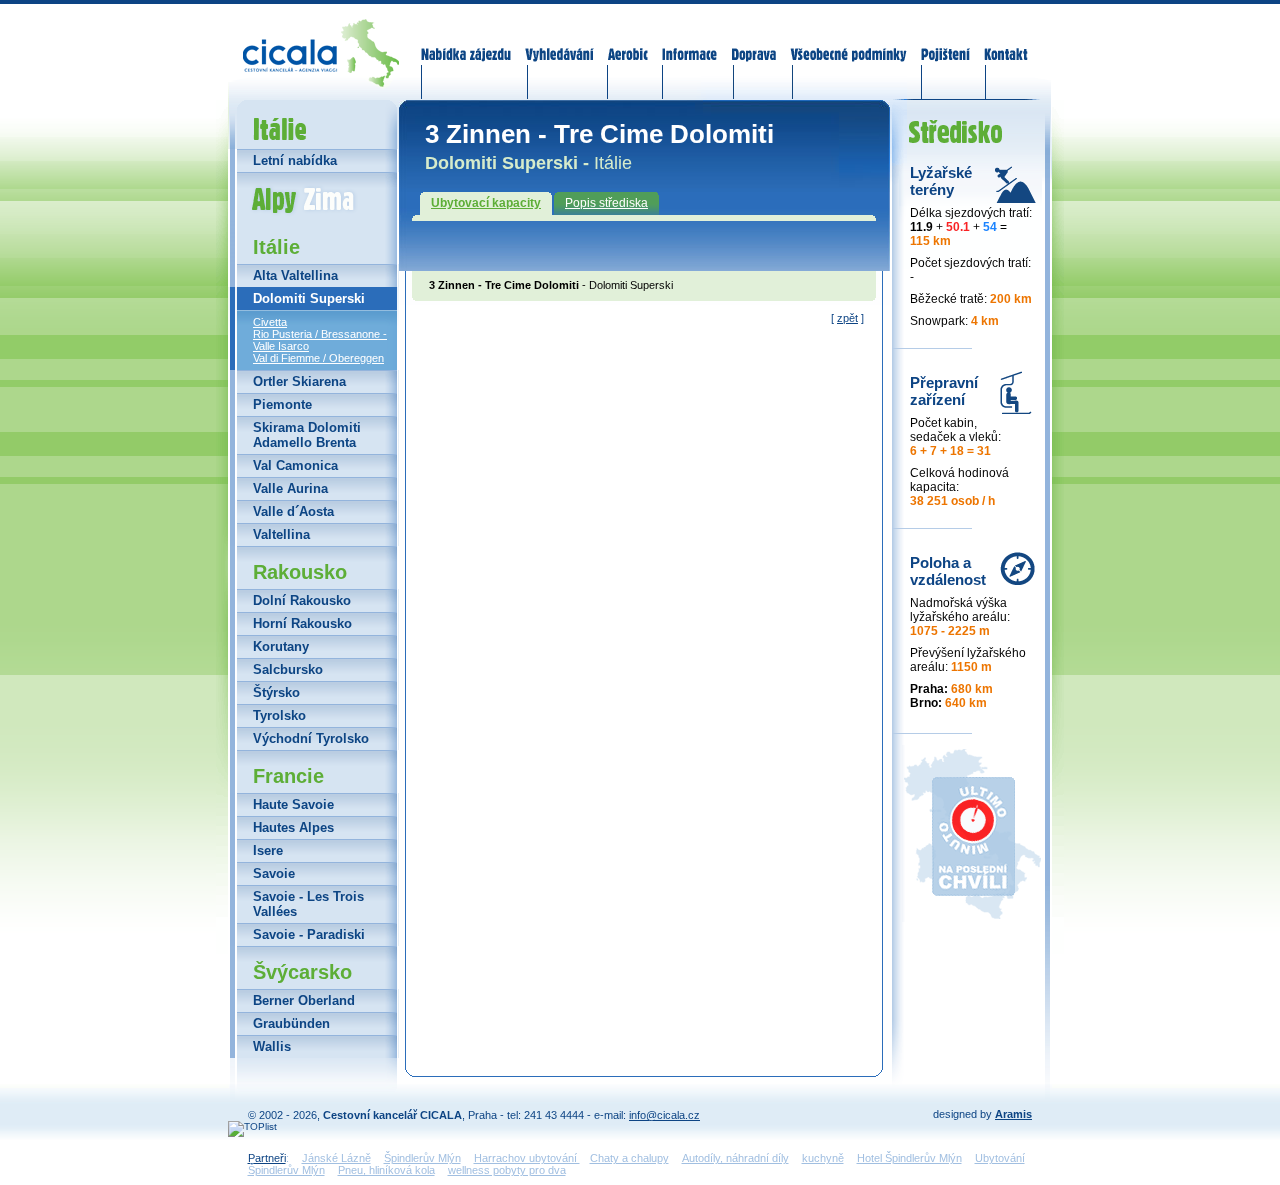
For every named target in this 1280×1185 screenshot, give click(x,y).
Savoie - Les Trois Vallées (308, 904)
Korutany (281, 646)
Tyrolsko (279, 715)
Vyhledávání (560, 42)
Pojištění (945, 42)
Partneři (267, 1158)
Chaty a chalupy (629, 1158)
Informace (690, 42)
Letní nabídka (295, 160)
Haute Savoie (293, 804)
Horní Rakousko (302, 623)
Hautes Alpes (293, 827)
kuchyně (823, 1158)
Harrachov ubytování (527, 1158)
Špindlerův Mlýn (422, 1158)
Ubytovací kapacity (486, 203)
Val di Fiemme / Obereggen (318, 358)
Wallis (272, 1046)
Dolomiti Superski (309, 298)
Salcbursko (288, 669)
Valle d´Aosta (293, 511)
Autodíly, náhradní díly (735, 1158)
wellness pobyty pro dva (507, 1170)
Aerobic (628, 42)
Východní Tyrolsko (311, 738)
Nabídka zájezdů (467, 42)
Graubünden (291, 1023)
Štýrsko (276, 692)
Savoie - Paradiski (309, 934)
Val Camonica (295, 465)
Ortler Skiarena (299, 381)
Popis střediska (606, 203)
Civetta (270, 322)
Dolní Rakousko (302, 600)
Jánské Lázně (336, 1158)
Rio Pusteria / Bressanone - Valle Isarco (320, 340)
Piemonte (282, 404)
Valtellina (281, 534)
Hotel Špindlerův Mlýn (909, 1158)
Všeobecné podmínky (848, 42)
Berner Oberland (304, 1000)
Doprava (753, 42)
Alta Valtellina (295, 275)
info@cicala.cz (664, 1115)
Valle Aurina (290, 488)
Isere (268, 850)
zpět (847, 318)
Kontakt (1005, 42)
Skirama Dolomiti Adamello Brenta (307, 435)
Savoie (274, 873)
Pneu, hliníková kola (386, 1170)
